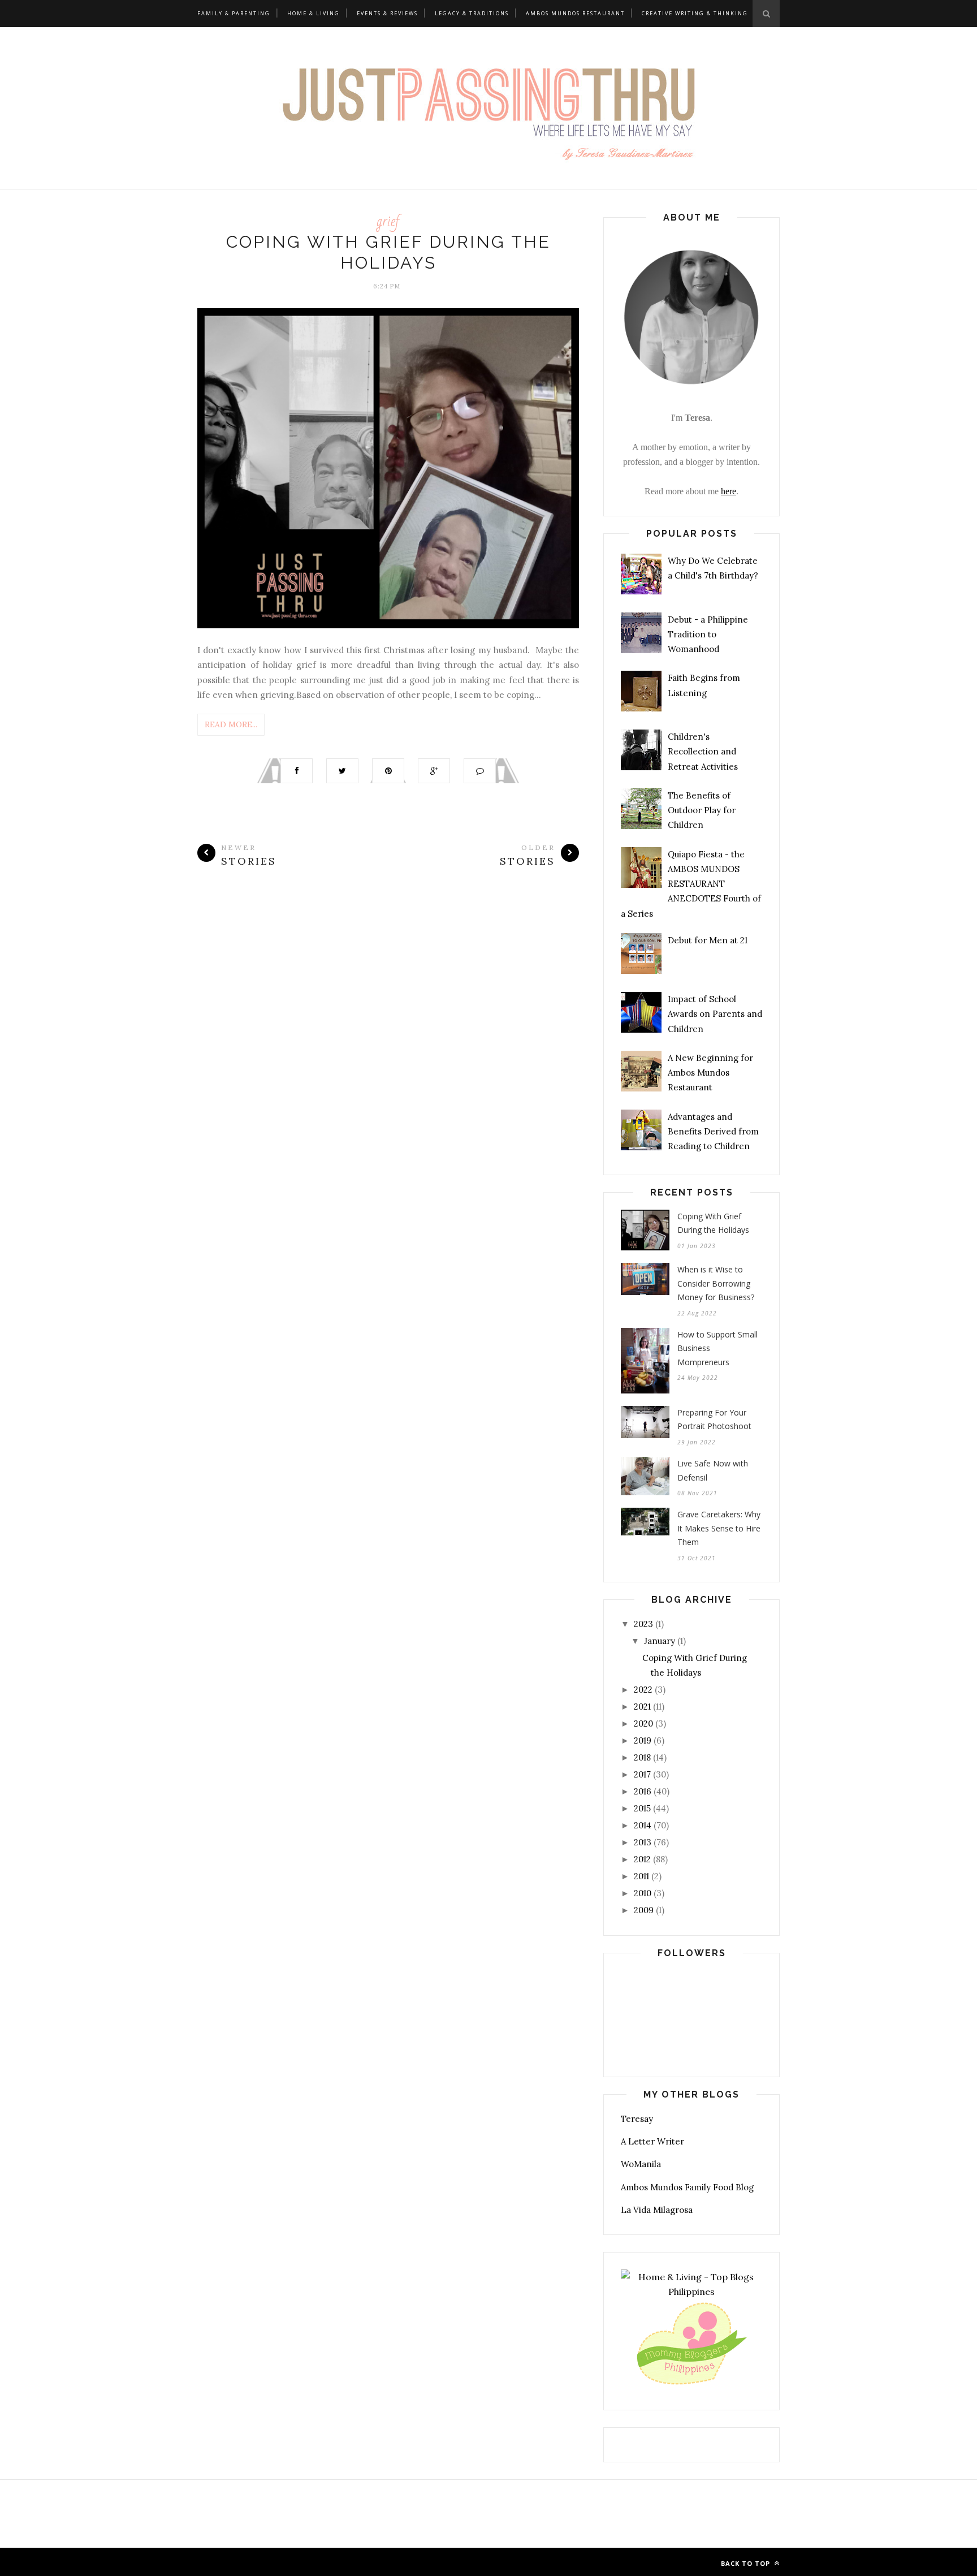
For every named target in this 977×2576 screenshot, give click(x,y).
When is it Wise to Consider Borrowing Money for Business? (716, 1283)
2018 (642, 1757)
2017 (642, 1774)
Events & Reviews (387, 13)
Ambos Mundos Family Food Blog (687, 2187)
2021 (642, 1706)
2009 (644, 1910)
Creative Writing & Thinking (695, 13)
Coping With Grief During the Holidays (713, 1223)
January (660, 1641)
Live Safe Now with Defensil (713, 1470)
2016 (643, 1791)
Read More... (231, 724)
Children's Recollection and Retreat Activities (703, 752)
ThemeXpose (285, 2562)
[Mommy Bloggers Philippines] (691, 2385)
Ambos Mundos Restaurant (575, 13)
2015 (642, 1808)
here (729, 491)
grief (388, 221)
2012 (642, 1859)
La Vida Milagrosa (657, 2210)
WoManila (641, 2164)
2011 (641, 1876)
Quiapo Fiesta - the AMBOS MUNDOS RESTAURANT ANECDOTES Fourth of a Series (691, 884)
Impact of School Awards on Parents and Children (715, 1014)
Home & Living (314, 13)
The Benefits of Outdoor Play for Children (702, 810)
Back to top (747, 2563)
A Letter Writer (652, 2141)
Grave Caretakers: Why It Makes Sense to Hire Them (719, 1528)
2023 (643, 1624)
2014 (643, 1825)
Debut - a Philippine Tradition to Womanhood (708, 635)
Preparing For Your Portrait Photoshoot (714, 1419)
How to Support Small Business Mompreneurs (717, 1348)
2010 (643, 1893)
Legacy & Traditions (472, 13)
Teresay (637, 2119)
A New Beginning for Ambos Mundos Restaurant (710, 1073)
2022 (643, 1690)
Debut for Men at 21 (708, 940)
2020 (643, 1723)
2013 (643, 1842)
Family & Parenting (234, 13)
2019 (643, 1740)
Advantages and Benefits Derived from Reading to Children (713, 1132)
